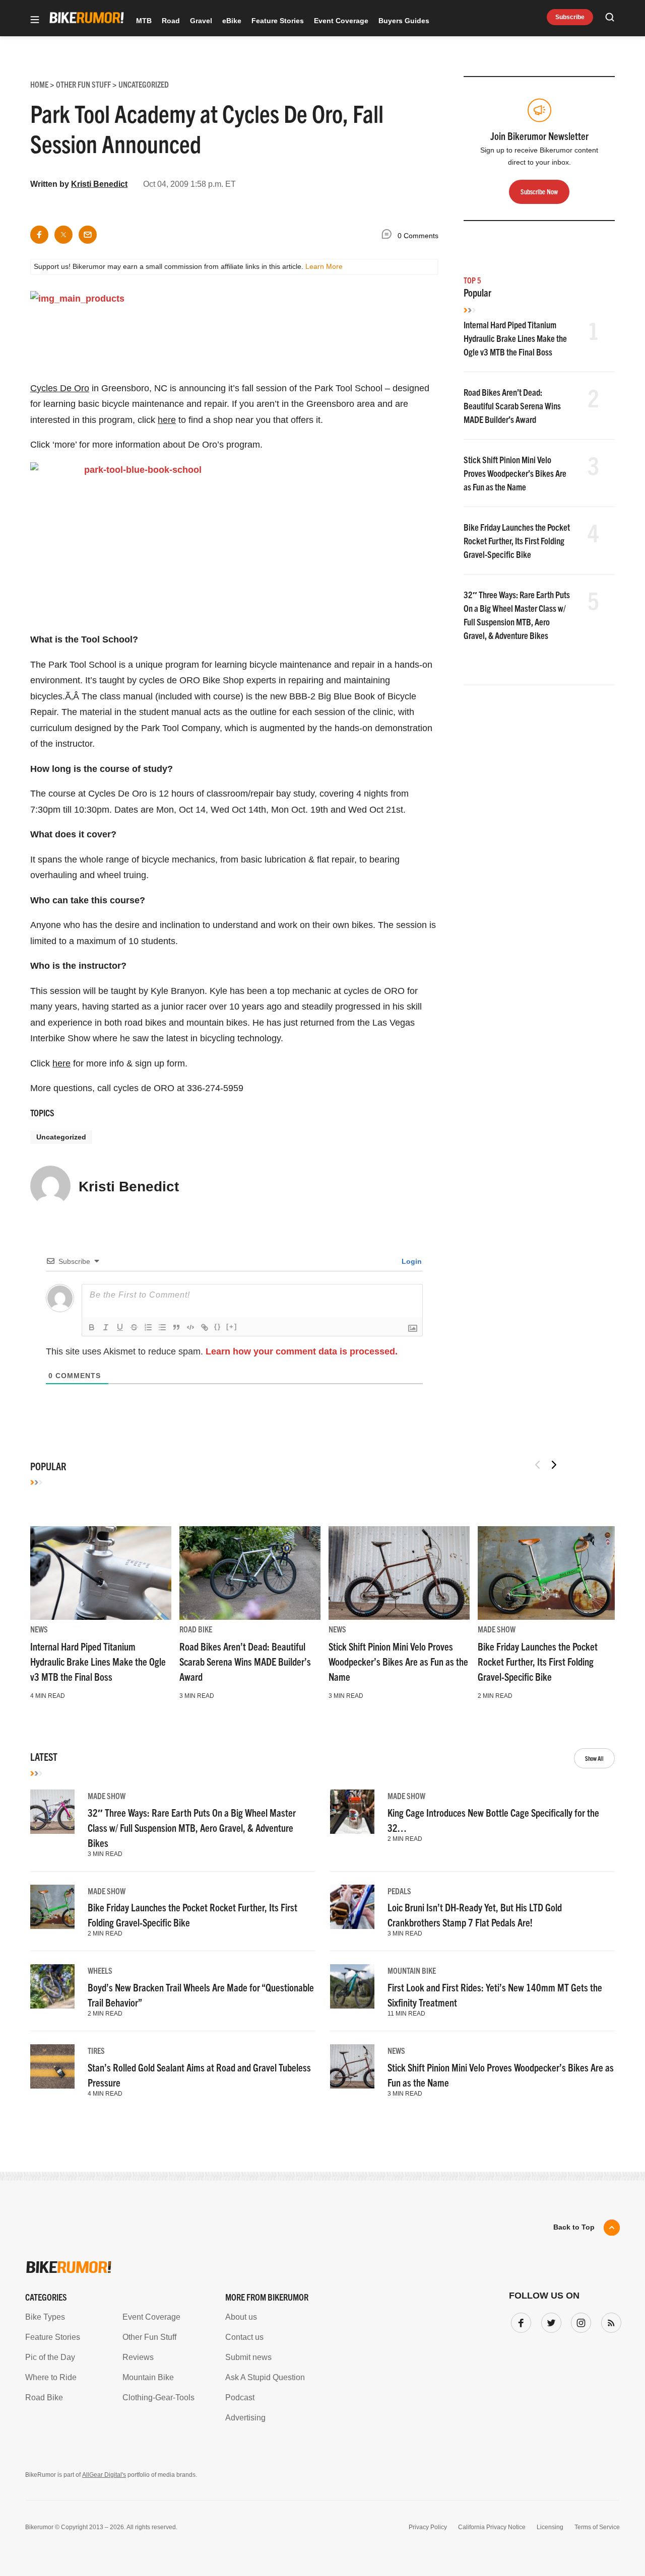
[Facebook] (519, 2321)
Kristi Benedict (99, 184)
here (167, 420)
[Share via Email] (88, 235)
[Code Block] (190, 1327)
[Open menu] (35, 20)
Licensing (550, 2527)
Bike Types (45, 2317)
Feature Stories (278, 21)
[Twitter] (549, 2321)
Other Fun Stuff (149, 2337)
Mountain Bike (412, 1970)
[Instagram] (579, 2321)
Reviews (138, 2357)
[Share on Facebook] (39, 235)
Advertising (245, 2418)
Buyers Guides (404, 21)
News (39, 1629)
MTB (144, 21)
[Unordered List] (162, 1327)
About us (241, 2317)
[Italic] (106, 1327)
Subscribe (570, 17)
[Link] (205, 1327)
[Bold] (92, 1327)
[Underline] (120, 1327)
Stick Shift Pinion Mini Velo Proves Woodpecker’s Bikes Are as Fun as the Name (515, 473)
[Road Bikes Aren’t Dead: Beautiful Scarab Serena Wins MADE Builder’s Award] (250, 1573)
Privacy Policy (428, 2527)
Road (171, 21)
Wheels (100, 1970)
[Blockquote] (176, 1327)
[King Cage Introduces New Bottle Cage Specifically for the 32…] (352, 1812)
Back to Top (574, 2227)
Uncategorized (61, 1137)
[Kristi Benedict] (50, 1190)
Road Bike (196, 1629)
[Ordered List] (148, 1327)
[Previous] (538, 1465)
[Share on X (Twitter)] (63, 235)
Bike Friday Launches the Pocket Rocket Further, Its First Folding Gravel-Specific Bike (517, 541)
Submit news (248, 2357)
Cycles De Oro (60, 388)
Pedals (399, 1891)
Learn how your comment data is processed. (302, 1351)
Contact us (244, 2337)
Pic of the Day (50, 2357)
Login (411, 1261)
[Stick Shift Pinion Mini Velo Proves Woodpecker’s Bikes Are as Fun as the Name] (399, 1573)
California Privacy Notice (492, 2527)
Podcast (240, 2398)
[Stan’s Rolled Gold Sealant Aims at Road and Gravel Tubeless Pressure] (52, 2066)
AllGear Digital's (104, 2475)
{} (218, 1327)
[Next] (554, 1465)
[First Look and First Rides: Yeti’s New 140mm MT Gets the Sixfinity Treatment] (352, 1986)
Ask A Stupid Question (265, 2377)
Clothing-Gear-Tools (158, 2398)
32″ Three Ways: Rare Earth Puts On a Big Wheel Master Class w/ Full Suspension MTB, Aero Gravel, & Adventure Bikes (192, 1828)
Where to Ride (51, 2377)
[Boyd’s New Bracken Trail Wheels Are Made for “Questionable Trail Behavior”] (52, 1986)
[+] (232, 1327)
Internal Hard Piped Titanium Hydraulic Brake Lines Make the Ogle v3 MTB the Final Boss (515, 338)
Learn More (324, 266)
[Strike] (134, 1327)
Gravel (201, 21)
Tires (96, 2050)
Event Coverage (341, 21)
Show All (594, 1758)
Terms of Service (597, 2527)
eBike (232, 21)
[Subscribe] (609, 2321)
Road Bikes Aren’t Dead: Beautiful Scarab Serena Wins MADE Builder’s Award (512, 406)
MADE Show (497, 1629)
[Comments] (389, 236)
